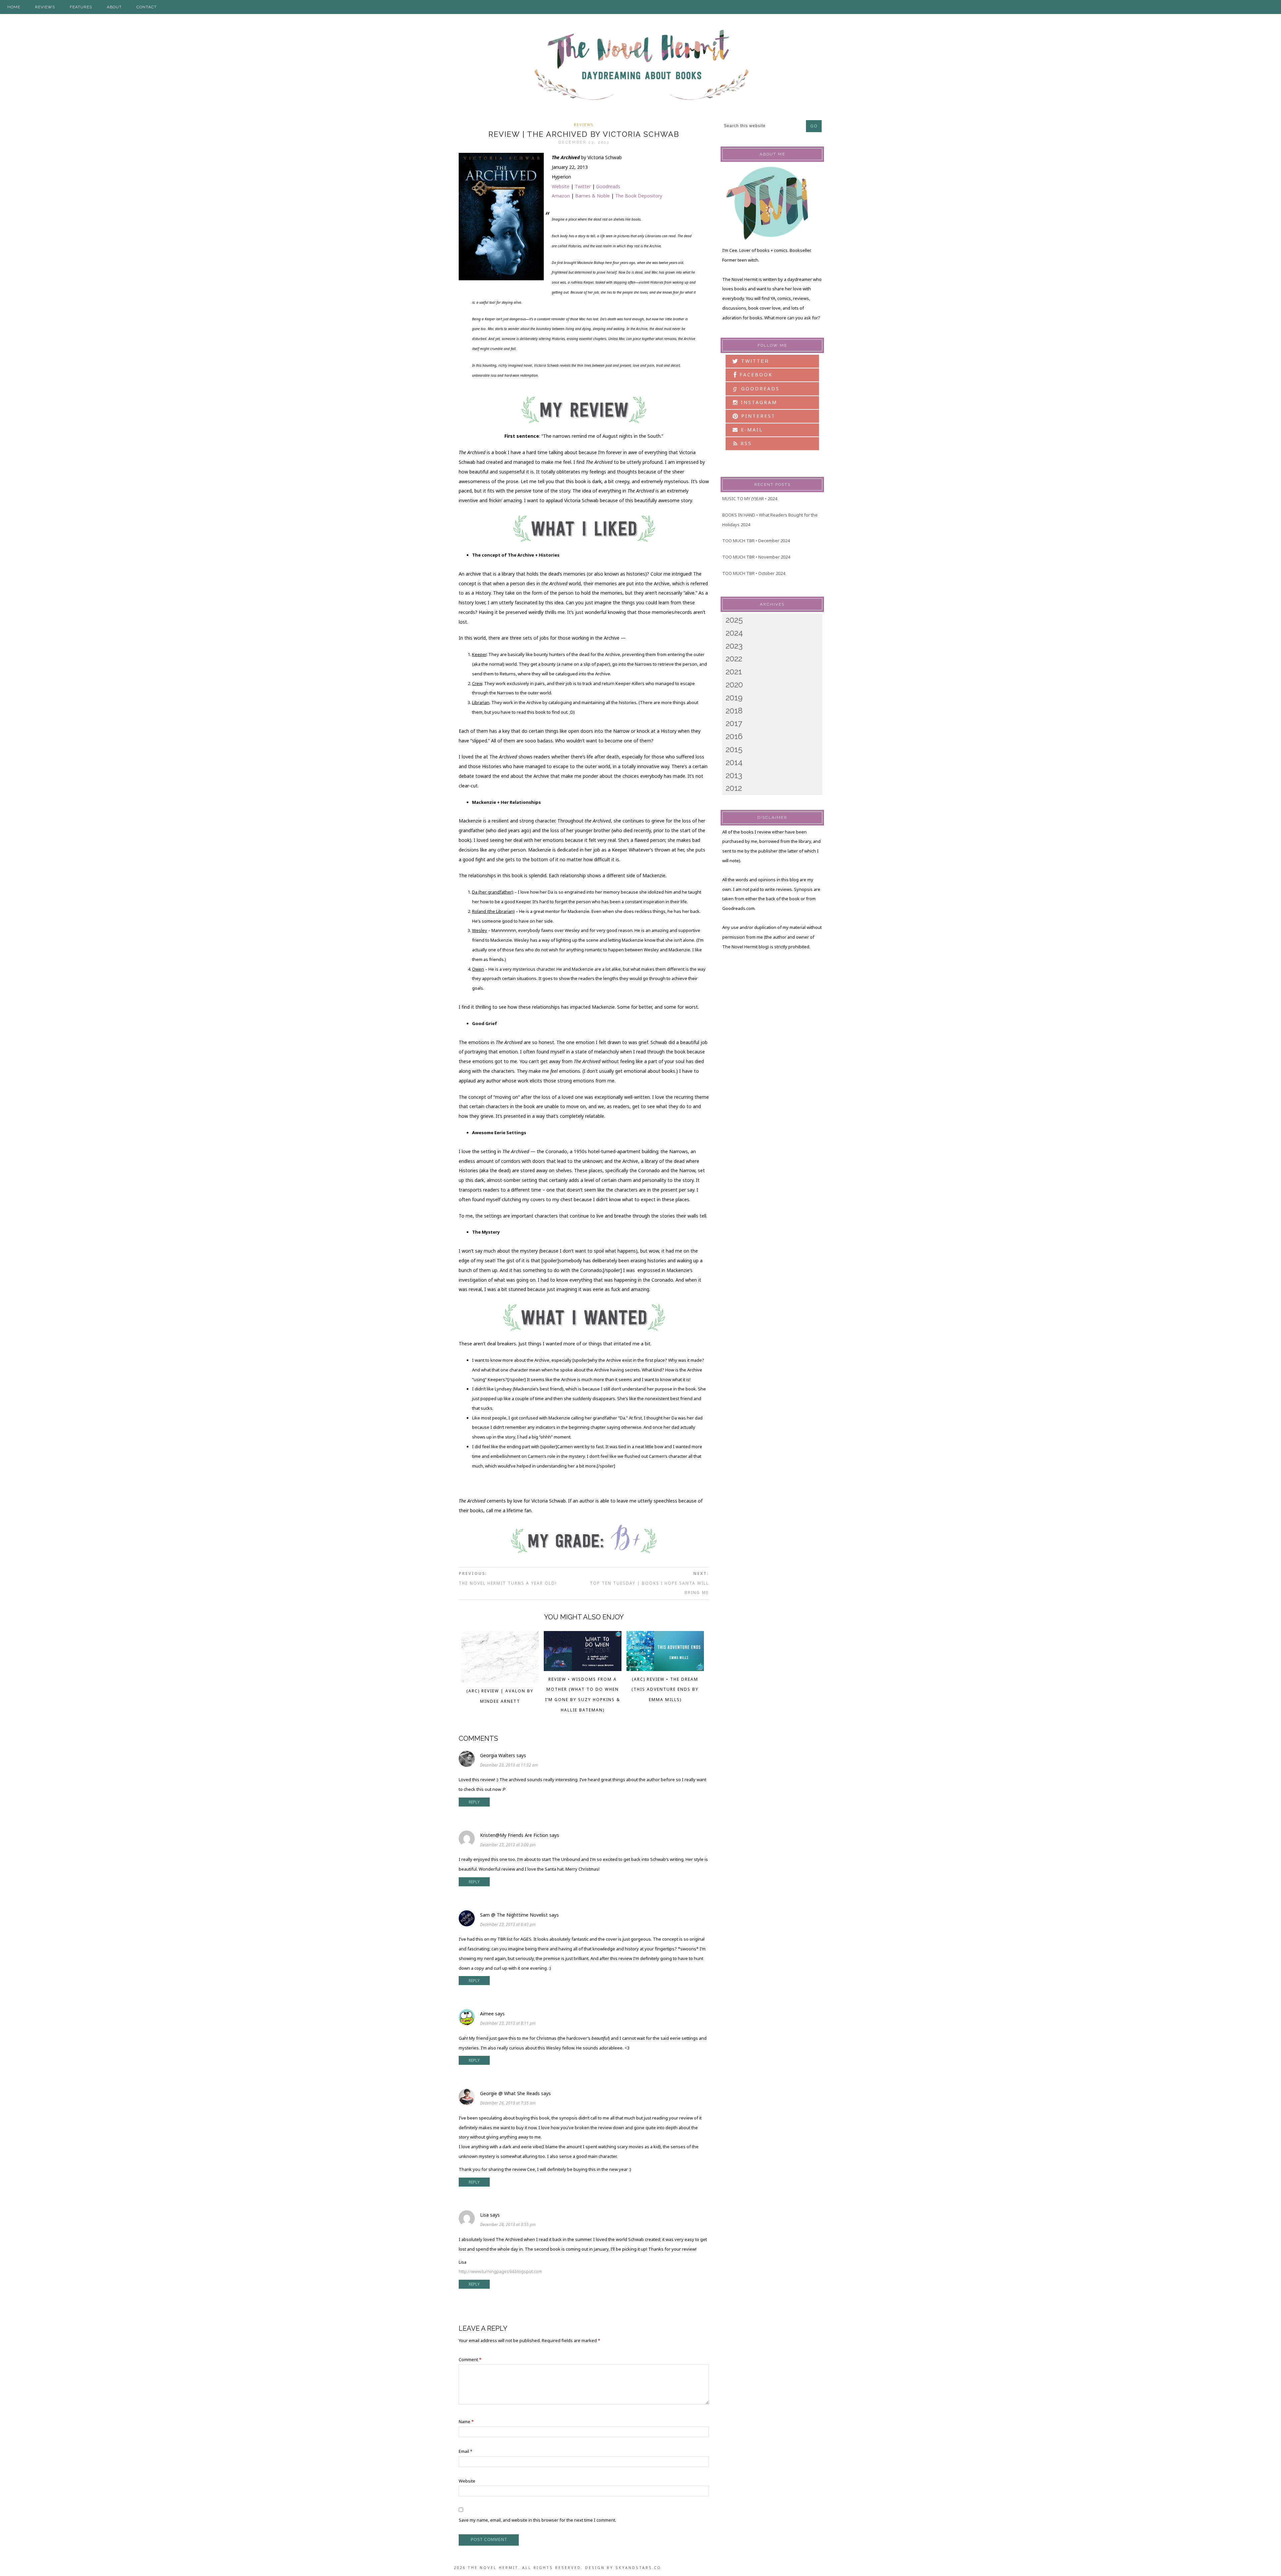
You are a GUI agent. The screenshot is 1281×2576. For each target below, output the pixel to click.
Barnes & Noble (592, 196)
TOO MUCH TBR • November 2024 (756, 557)
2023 (734, 646)
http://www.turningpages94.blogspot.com (500, 2271)
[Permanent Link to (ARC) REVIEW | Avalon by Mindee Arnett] (500, 1681)
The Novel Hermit (640, 66)
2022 (734, 659)
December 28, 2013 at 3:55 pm (508, 2224)
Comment (470, 2359)
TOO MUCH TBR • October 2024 (754, 573)
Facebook (755, 375)
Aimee (487, 2014)
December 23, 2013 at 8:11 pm (508, 2023)
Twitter (583, 186)
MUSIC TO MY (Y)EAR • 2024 (750, 499)
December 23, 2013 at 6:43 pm (508, 1924)
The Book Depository (639, 196)
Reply (474, 1802)
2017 (734, 723)
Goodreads (608, 186)
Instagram (758, 402)
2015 (734, 749)
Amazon (561, 196)
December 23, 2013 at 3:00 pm (508, 1845)
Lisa (484, 2215)
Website (561, 186)
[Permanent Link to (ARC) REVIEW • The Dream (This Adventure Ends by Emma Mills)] (665, 1669)
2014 (734, 762)
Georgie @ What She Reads (510, 2093)
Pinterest (757, 416)
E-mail (751, 430)
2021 (734, 672)
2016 (734, 736)
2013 (734, 775)
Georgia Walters (498, 1755)
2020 (734, 685)
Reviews (584, 125)
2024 (734, 633)
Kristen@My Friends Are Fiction (514, 1835)
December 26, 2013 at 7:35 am (508, 2103)
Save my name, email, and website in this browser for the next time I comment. (537, 2520)
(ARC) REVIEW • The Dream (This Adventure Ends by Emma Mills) (665, 1690)
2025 (734, 620)
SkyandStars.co (638, 2567)
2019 (734, 698)
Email (466, 2451)
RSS (745, 443)
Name (466, 2422)
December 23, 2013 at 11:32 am (509, 1765)
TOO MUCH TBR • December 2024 (756, 541)
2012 (734, 788)
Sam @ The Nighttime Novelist (514, 1915)
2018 (734, 711)
